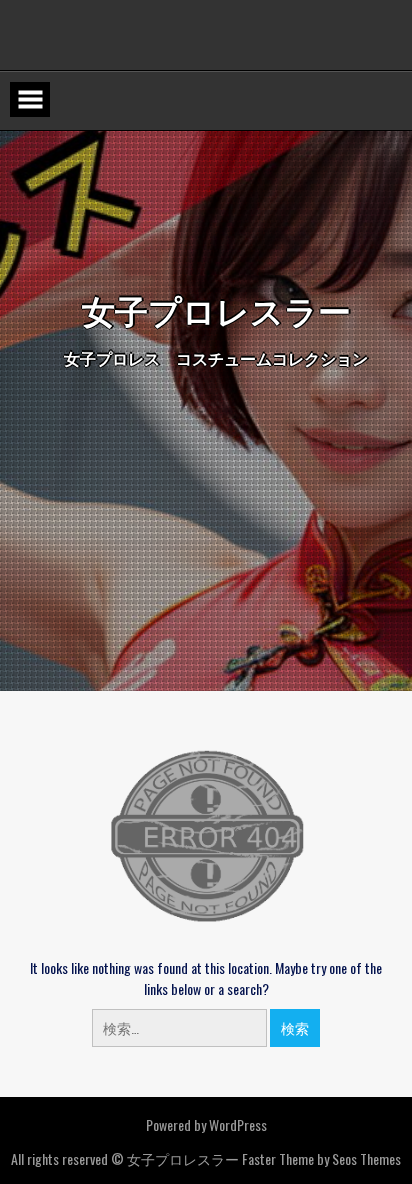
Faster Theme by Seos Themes (321, 1158)
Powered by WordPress (206, 1124)
